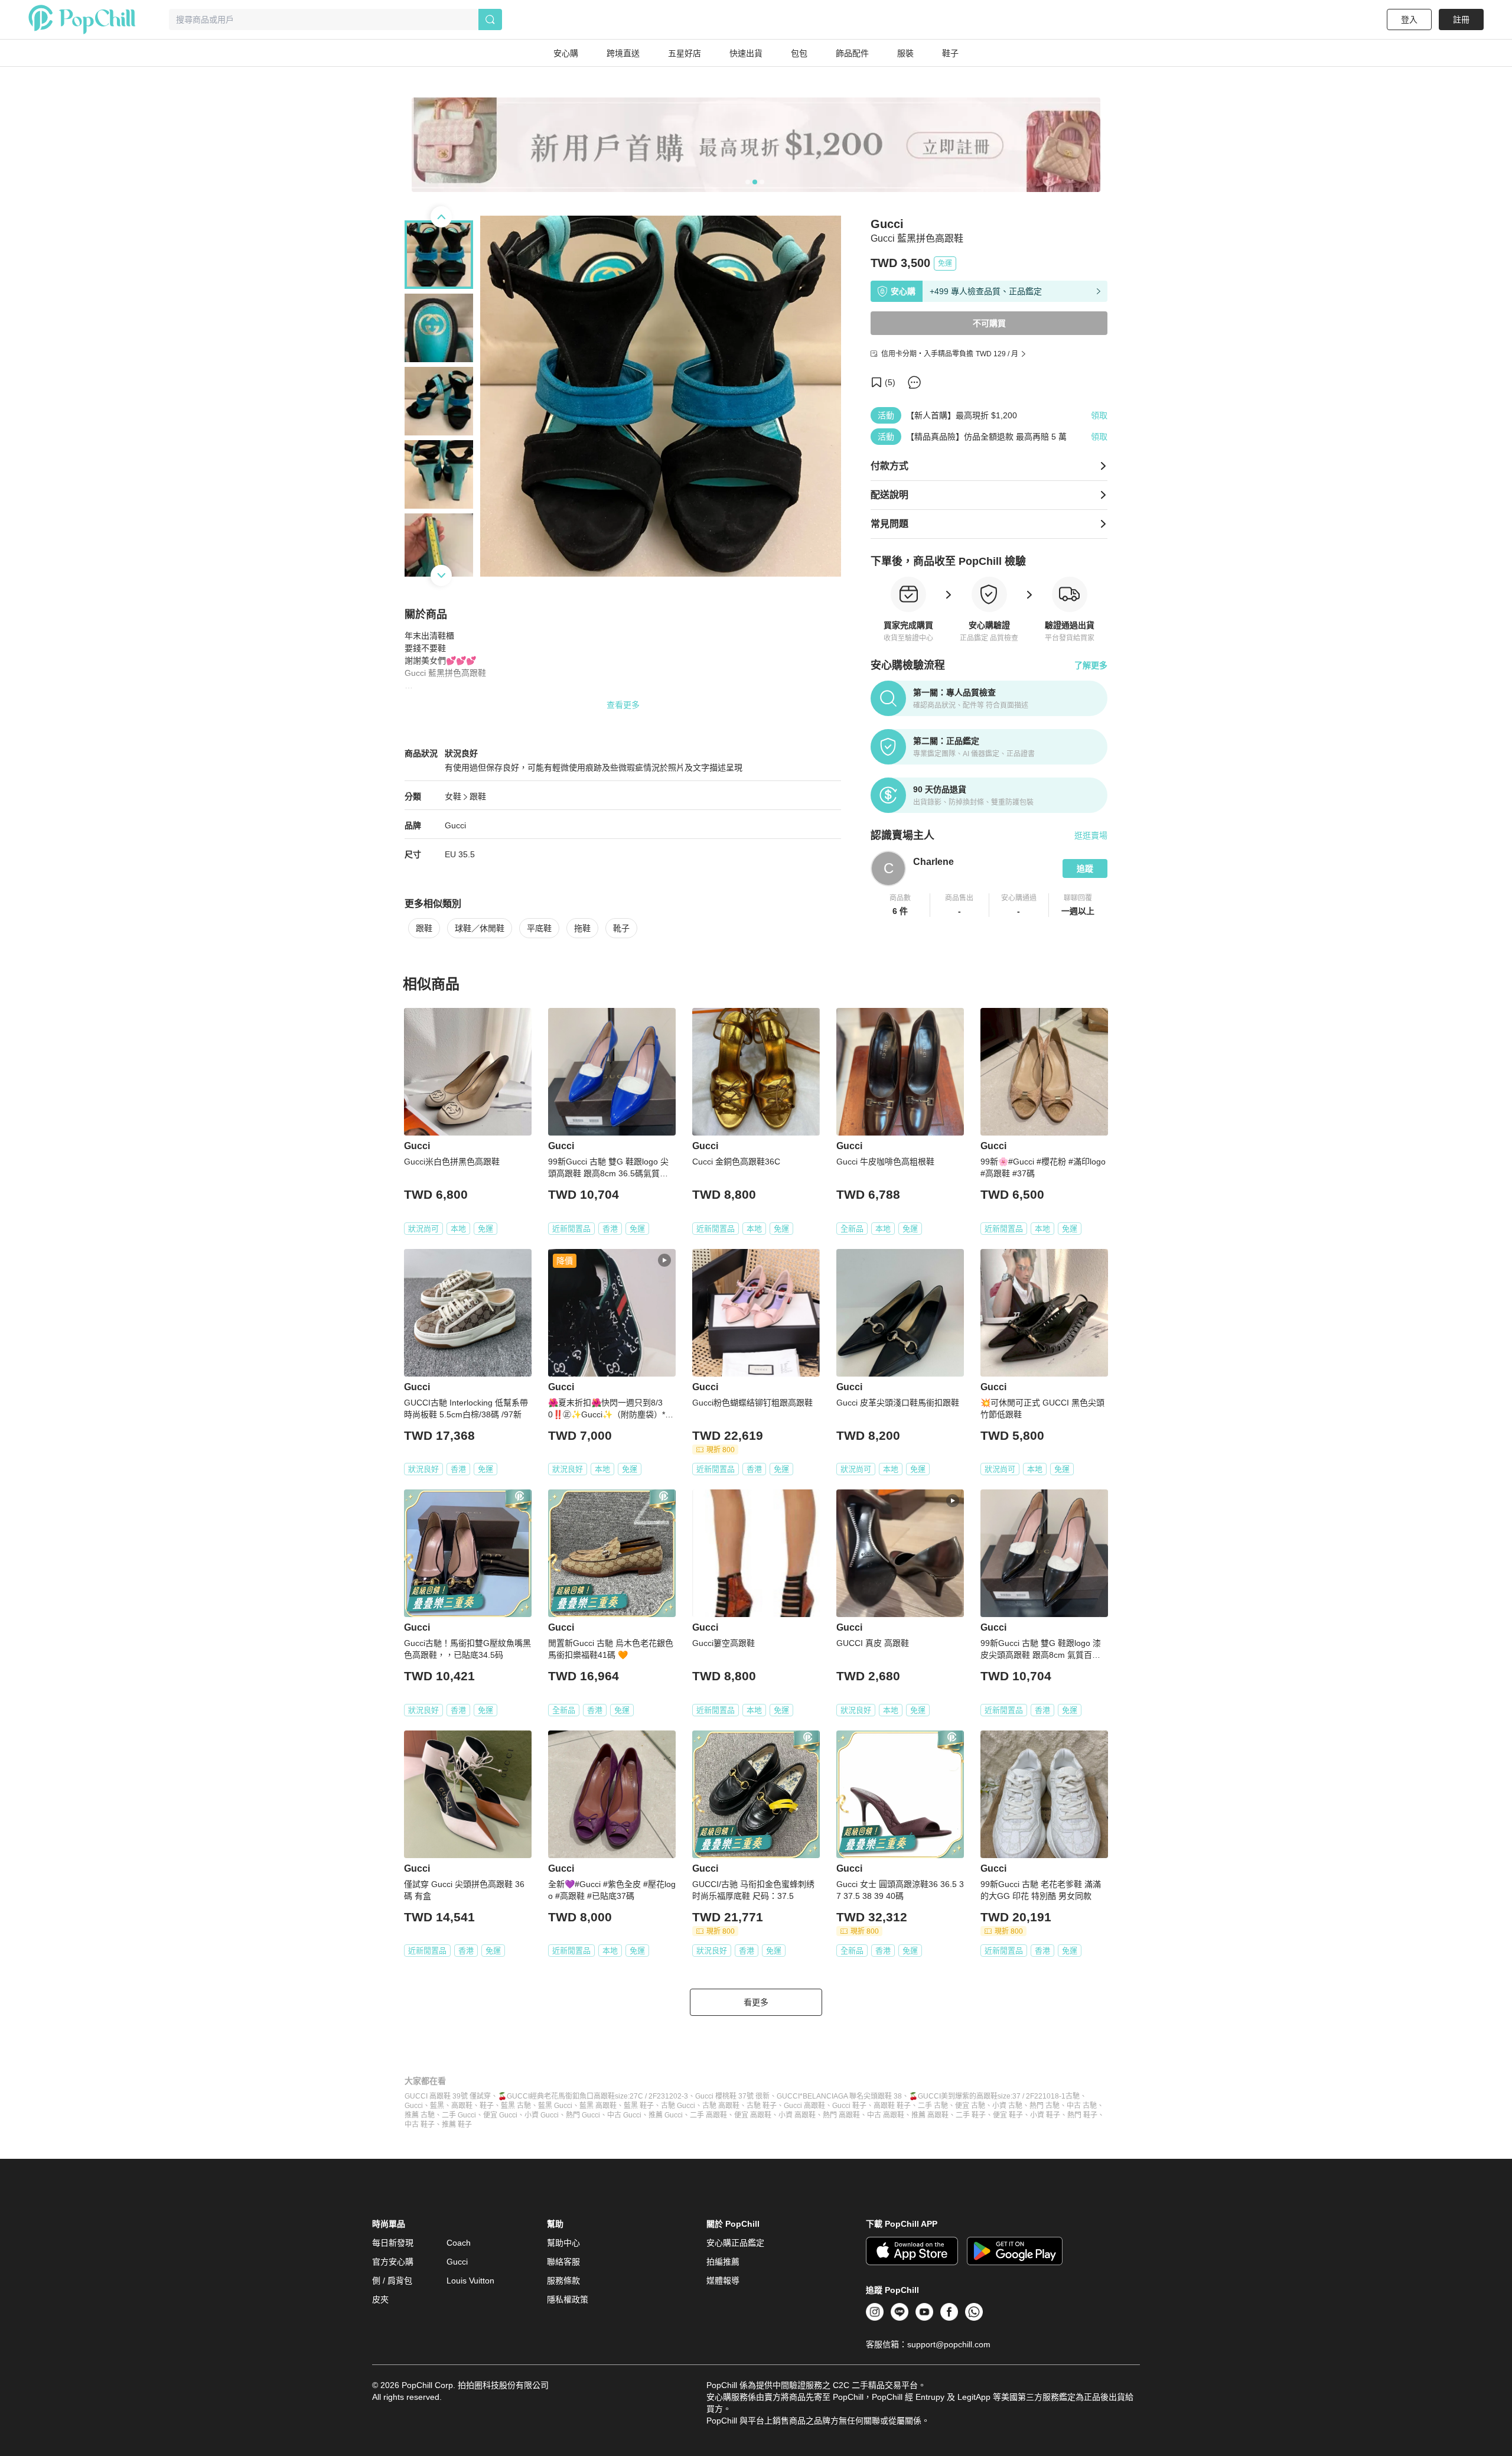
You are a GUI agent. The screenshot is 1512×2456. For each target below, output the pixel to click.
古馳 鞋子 (762, 2106)
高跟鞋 (462, 2106)
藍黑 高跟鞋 (598, 2106)
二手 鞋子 (971, 2115)
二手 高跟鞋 (708, 2115)
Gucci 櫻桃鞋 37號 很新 (732, 2096)
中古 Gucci (624, 2115)
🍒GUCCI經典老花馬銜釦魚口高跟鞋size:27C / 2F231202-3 (593, 2096)
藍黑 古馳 (516, 2106)
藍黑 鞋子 (639, 2106)
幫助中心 (563, 2243)
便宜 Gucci (500, 2115)
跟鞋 (478, 796)
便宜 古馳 (970, 2106)
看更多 (756, 2002)
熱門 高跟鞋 (841, 2115)
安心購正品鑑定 (735, 2243)
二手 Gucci (459, 2115)
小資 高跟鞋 (797, 2115)
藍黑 (437, 2106)
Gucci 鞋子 (849, 2106)
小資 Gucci (542, 2115)
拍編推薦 (723, 2262)
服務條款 (563, 2281)
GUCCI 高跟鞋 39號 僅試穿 (448, 2096)
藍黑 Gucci (555, 2106)
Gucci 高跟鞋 (804, 2106)
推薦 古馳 (420, 2115)
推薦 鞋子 (457, 2125)
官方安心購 (393, 2262)
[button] (900, 905)
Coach (459, 2243)
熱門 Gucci (583, 2115)
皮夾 (380, 2299)
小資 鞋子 (1045, 2115)
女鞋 (453, 796)
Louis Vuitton (470, 2281)
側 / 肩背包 (392, 2281)
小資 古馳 (1007, 2106)
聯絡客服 (563, 2262)
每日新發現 (393, 2243)
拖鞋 (582, 928)
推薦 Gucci (666, 2115)
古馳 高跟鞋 (721, 2106)
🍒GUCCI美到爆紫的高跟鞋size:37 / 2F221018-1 (987, 2096)
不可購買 (989, 323)
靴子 (621, 928)
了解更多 (1091, 665)
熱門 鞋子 (1082, 2115)
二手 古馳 (933, 2106)
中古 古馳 (1082, 2106)
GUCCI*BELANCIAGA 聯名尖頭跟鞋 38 (839, 2096)
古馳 (1073, 2096)
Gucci (455, 825)
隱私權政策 (568, 2299)
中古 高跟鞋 (886, 2115)
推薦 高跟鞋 (930, 2115)
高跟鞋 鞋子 (892, 2106)
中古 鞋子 (420, 2125)
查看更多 (623, 705)
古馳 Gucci (678, 2106)
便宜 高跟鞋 (753, 2115)
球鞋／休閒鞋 (480, 928)
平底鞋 (539, 928)
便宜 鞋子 (1008, 2115)
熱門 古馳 (1045, 2106)
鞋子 (487, 2106)
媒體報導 (723, 2281)
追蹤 (1085, 868)
